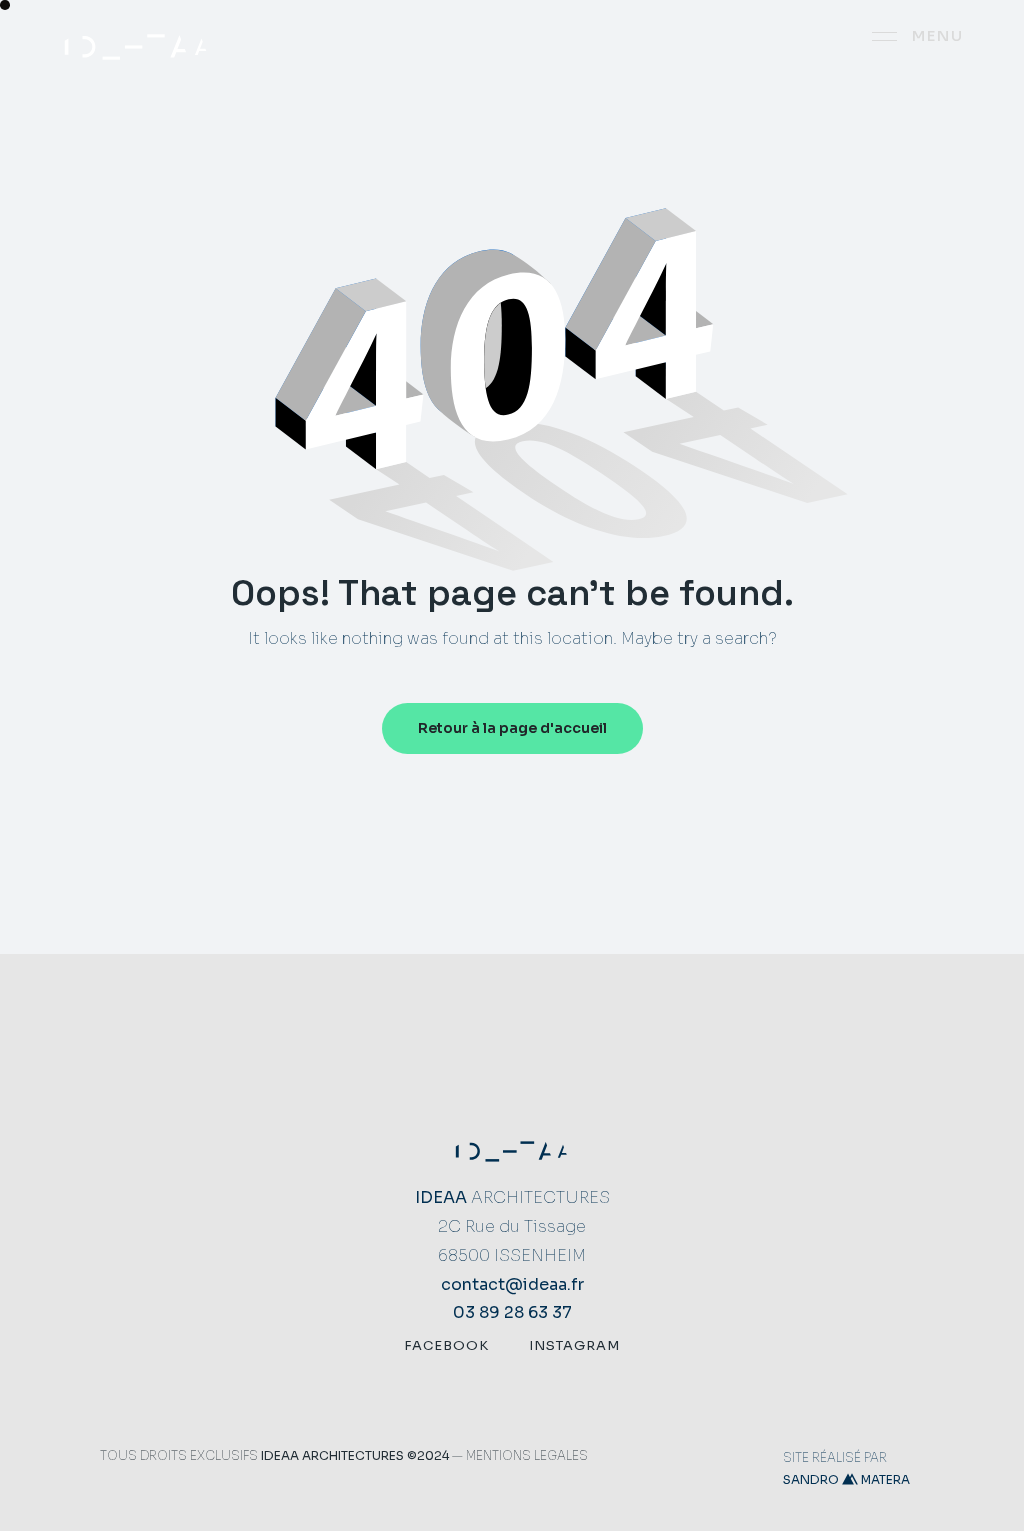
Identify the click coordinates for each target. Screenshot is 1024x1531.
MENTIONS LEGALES (527, 1455)
